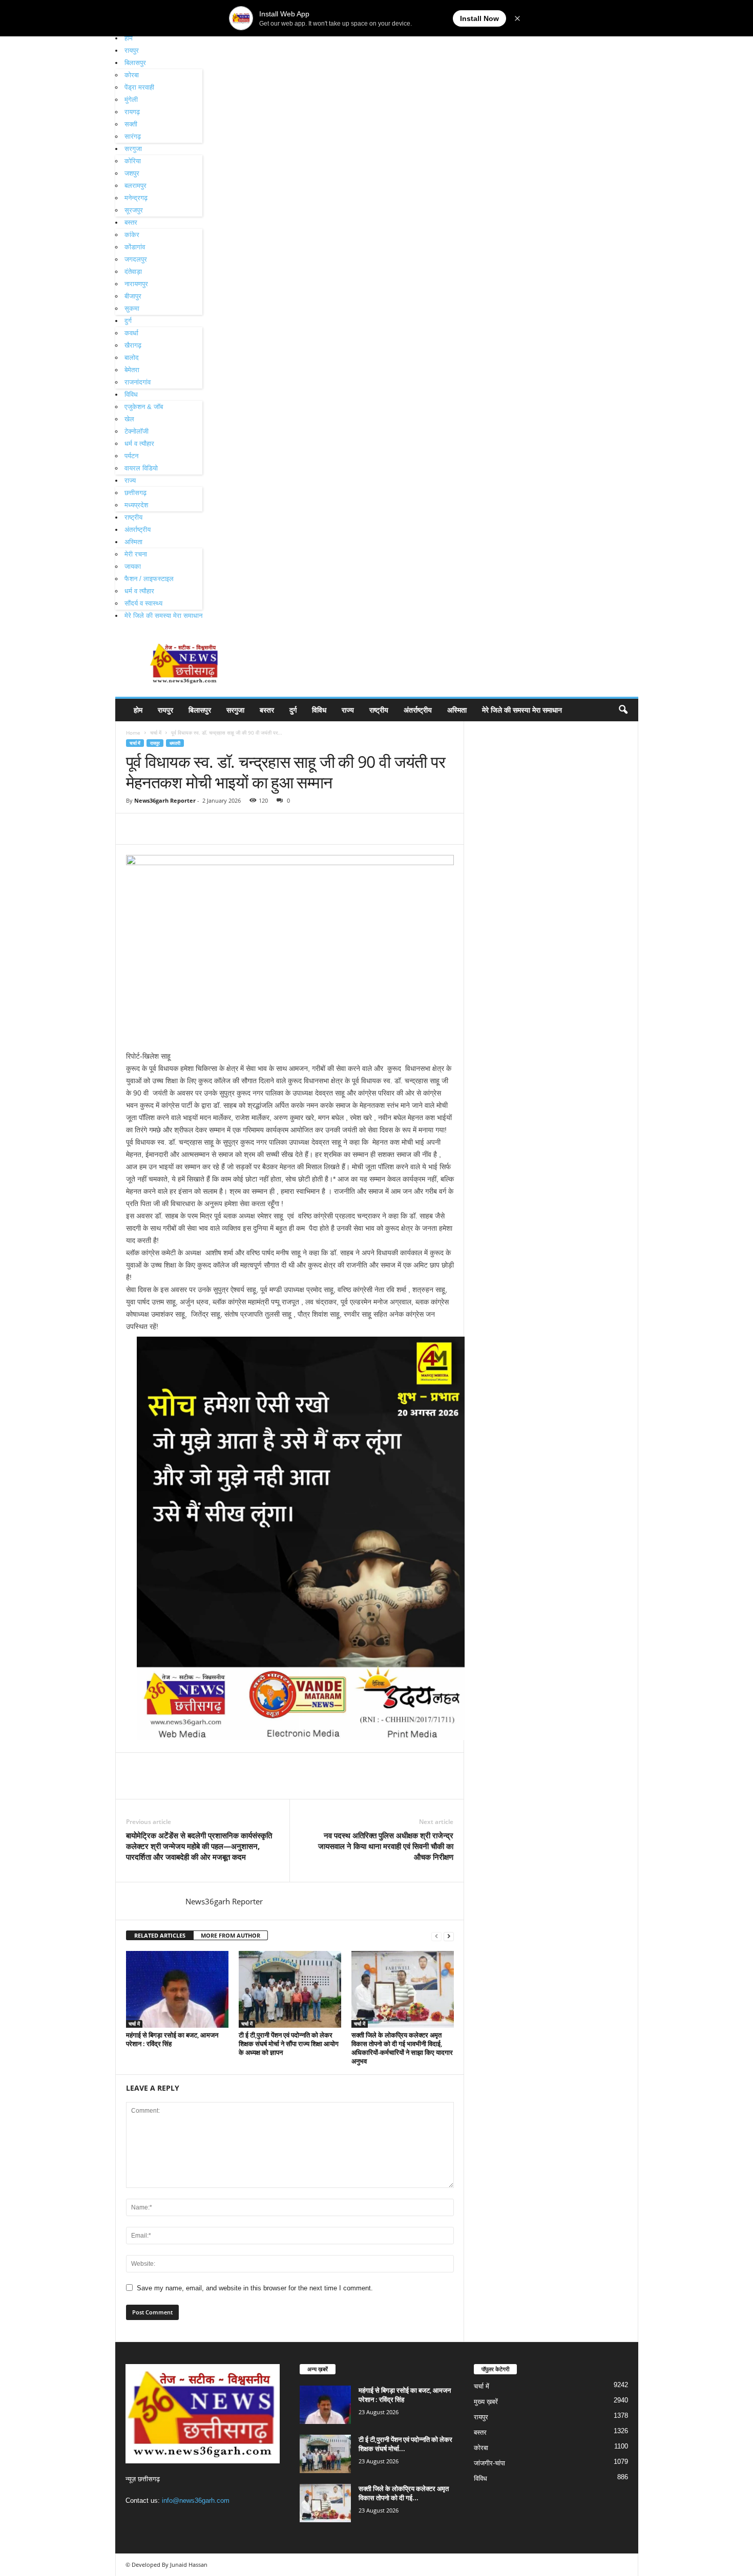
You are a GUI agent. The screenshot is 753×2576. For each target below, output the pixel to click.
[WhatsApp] (207, 829)
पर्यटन (131, 456)
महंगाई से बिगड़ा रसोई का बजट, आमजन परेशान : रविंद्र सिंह (172, 2039)
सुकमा (132, 308)
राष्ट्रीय (133, 517)
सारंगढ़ (133, 136)
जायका (133, 566)
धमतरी (175, 743)
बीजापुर (133, 296)
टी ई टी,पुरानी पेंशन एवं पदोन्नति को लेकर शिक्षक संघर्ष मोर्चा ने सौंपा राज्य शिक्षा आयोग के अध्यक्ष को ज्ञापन (289, 2044)
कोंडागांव (135, 247)
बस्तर (131, 222)
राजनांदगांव (138, 382)
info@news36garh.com (196, 2500)
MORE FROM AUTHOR (231, 1935)
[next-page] (449, 1936)
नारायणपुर (136, 284)
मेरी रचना (136, 554)
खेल (129, 419)
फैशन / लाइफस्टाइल (149, 579)
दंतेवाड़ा (133, 272)
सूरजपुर (134, 210)
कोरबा (132, 75)
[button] (623, 710)
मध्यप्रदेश (136, 505)
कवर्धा (131, 333)
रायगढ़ (132, 112)
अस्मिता (133, 542)
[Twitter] (160, 829)
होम (129, 38)
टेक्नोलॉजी (137, 431)
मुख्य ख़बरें (486, 2402)
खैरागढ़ (133, 345)
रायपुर (132, 50)
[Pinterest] (183, 829)
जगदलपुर (136, 259)
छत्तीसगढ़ (135, 493)
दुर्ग (128, 321)
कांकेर (132, 235)
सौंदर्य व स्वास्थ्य (143, 603)
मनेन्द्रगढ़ (136, 198)
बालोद (132, 358)
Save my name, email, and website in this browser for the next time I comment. (255, 2288)
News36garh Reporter (165, 800)
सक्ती (131, 124)
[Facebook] (136, 829)
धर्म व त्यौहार (139, 444)
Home (133, 733)
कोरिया (133, 161)
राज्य (130, 480)
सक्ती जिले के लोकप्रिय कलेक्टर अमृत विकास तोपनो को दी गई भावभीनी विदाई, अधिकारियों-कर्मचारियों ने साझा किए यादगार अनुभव (402, 2048)
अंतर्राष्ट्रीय (138, 530)
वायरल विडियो (141, 468)
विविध (131, 394)
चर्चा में (156, 733)
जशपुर (132, 173)
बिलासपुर (135, 63)
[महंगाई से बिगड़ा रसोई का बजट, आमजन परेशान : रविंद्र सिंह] (177, 1989)
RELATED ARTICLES (160, 1935)
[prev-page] (436, 1936)
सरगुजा (133, 149)
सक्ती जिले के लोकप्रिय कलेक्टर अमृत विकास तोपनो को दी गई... (404, 2493)
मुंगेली (131, 100)
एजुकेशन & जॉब (144, 407)
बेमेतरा (132, 370)
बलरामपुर (135, 186)
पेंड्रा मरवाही (139, 87)
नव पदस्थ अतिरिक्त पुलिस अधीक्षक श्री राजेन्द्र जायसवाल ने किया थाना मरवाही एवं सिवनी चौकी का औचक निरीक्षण (386, 1846)
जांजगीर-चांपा (489, 2463)
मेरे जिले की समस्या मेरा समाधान (163, 616)
